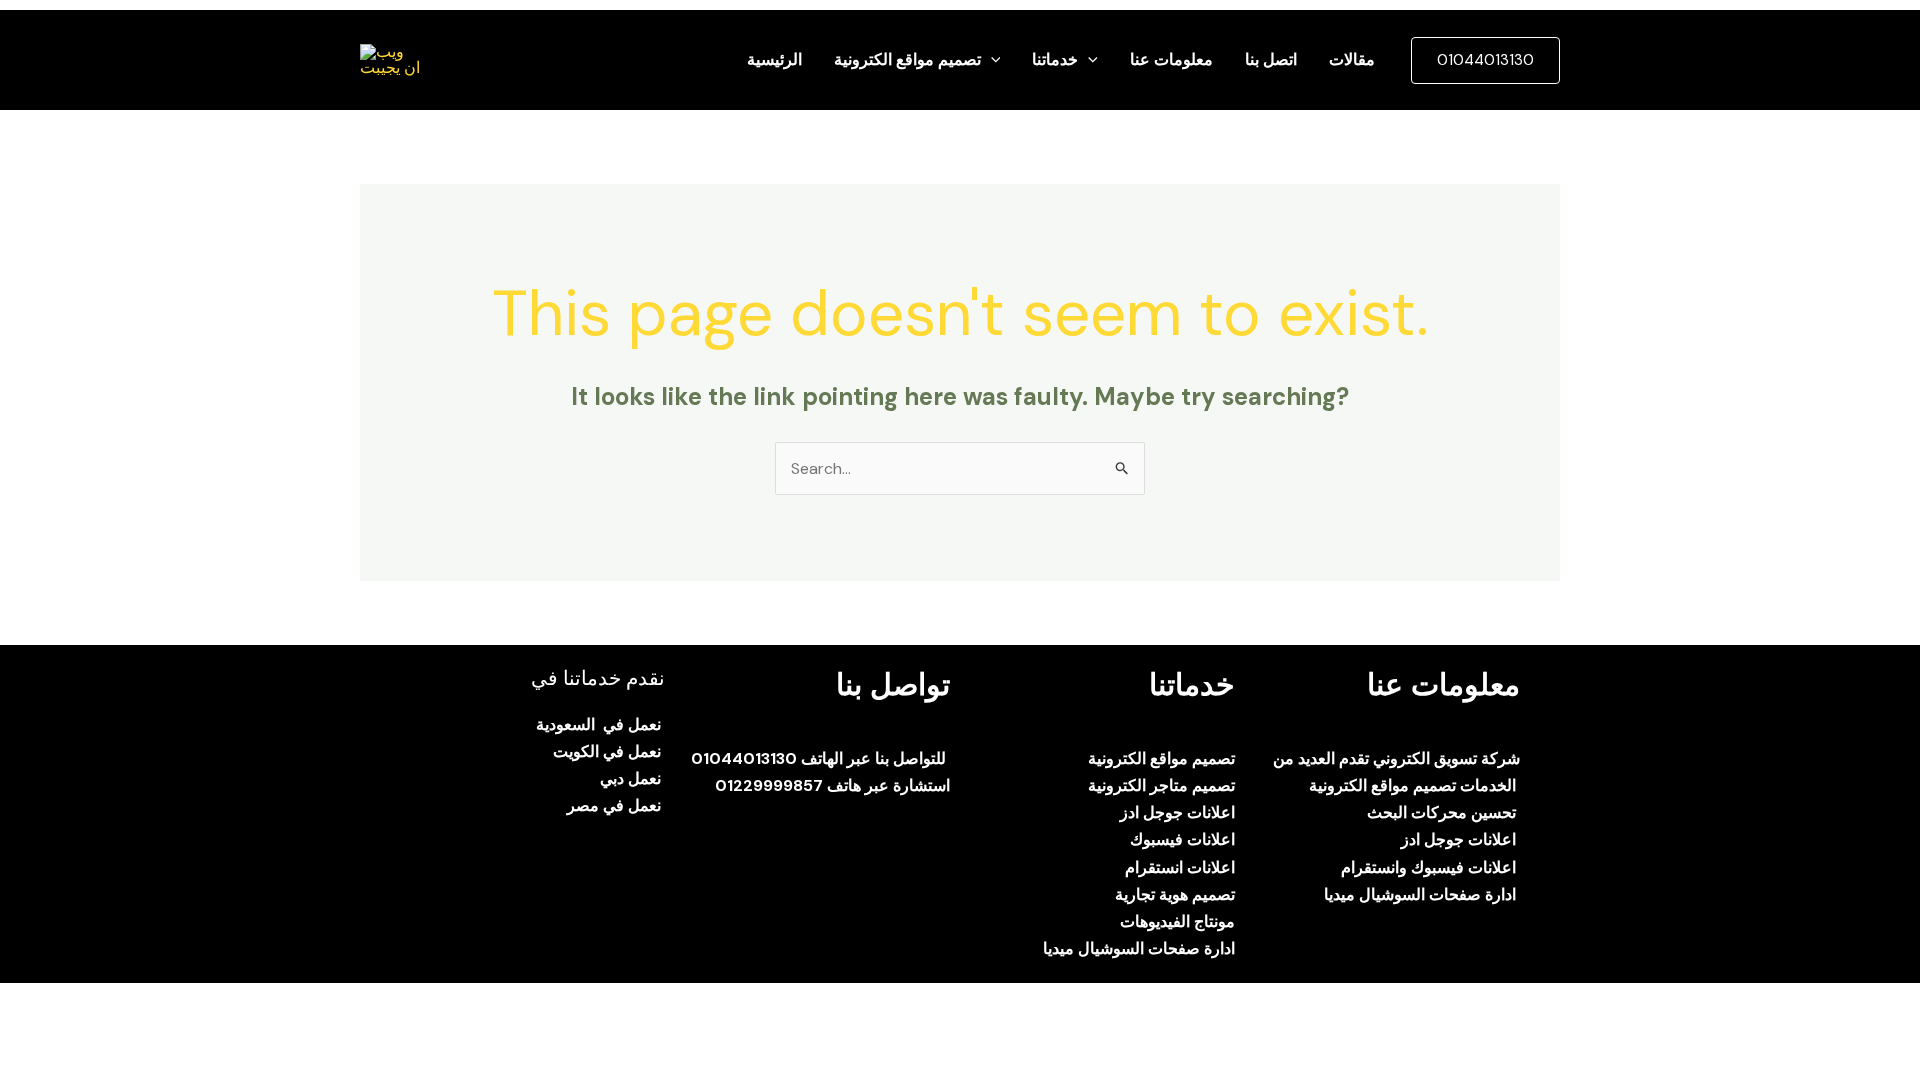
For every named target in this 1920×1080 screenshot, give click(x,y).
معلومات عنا (1171, 59)
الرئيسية (774, 59)
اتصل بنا (1271, 59)
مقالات (1352, 59)
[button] (991, 60)
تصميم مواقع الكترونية (907, 59)
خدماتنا (1055, 59)
